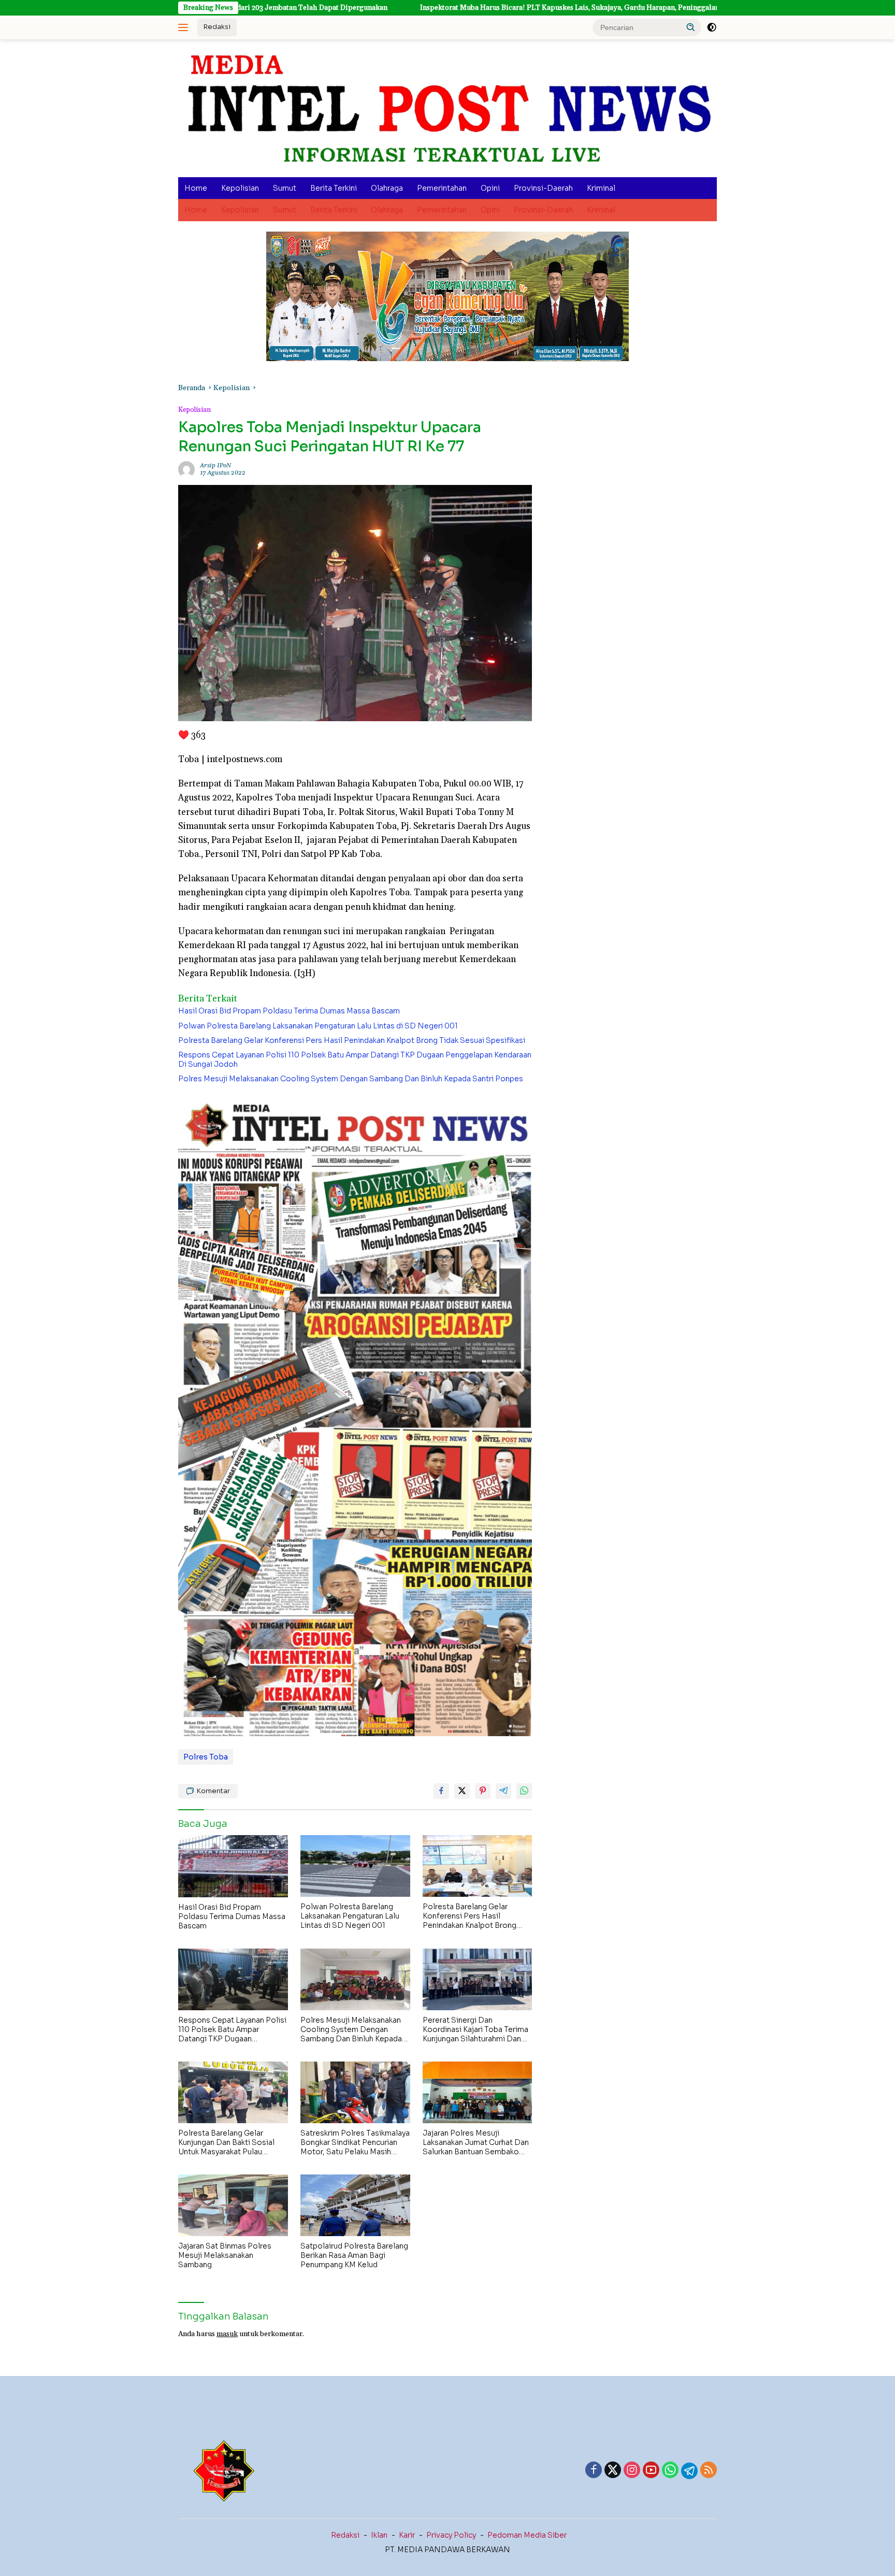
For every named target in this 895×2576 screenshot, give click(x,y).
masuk (227, 2334)
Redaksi (217, 27)
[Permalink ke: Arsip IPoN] (186, 469)
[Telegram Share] (503, 1791)
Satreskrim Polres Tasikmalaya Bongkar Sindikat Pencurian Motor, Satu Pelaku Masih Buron (355, 2143)
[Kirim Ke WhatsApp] (524, 1791)
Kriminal (601, 188)
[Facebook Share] (441, 1791)
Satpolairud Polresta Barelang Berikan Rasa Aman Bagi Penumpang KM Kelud (354, 2255)
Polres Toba (206, 1757)
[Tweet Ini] (462, 1791)
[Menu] (185, 27)
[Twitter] (613, 2471)
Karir (407, 2535)
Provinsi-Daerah (543, 188)
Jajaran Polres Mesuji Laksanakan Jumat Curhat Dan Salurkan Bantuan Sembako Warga (476, 2143)
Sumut (285, 188)
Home (196, 188)
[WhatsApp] (670, 2471)
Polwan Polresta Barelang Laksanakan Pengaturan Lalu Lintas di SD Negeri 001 (318, 1026)
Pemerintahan (442, 188)
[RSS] (709, 2471)
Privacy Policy (451, 2535)
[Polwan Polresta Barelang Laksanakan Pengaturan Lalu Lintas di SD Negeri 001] (355, 1866)
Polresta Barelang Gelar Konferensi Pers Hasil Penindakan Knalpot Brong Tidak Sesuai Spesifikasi (352, 1040)
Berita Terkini (334, 188)
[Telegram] (689, 2471)
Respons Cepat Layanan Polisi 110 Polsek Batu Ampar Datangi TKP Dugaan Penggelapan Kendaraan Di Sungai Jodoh (355, 1060)
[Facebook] (594, 2471)
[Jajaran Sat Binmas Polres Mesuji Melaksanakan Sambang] (233, 2205)
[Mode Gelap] (712, 27)
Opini (490, 188)
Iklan (379, 2535)
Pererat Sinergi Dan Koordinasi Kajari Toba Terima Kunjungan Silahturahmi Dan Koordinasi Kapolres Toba (475, 2030)
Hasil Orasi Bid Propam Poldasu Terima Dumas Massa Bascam (289, 1011)
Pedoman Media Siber (527, 2535)
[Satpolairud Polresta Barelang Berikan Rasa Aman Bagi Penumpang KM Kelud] (355, 2205)
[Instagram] (632, 2471)
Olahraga (387, 188)
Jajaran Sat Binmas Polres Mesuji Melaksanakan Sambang (225, 2255)
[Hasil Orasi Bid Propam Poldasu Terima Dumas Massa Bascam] (233, 1866)
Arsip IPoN (215, 466)
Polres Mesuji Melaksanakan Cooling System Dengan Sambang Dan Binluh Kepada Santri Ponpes (351, 1079)
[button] (691, 27)
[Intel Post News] (447, 108)
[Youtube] (651, 2471)
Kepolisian (240, 188)
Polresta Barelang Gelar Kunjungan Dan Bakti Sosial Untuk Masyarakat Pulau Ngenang (226, 2143)
